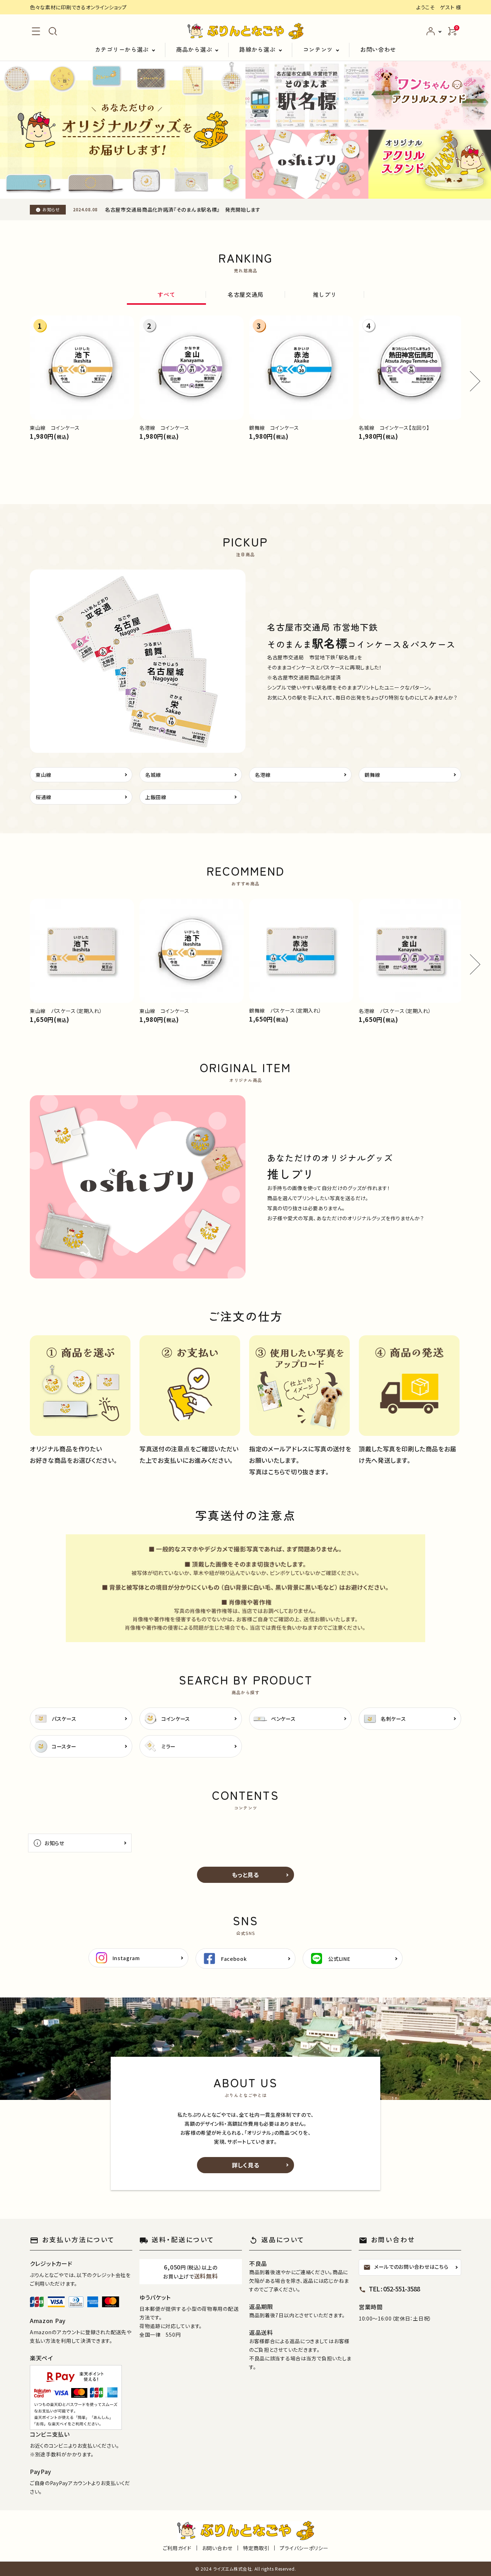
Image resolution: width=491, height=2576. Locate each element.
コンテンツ (318, 49)
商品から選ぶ (194, 49)
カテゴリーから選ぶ (122, 49)
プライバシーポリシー (304, 2548)
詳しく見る (246, 2165)
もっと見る (245, 1875)
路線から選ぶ (257, 49)
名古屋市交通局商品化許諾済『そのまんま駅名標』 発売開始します (183, 209)
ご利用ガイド (177, 2548)
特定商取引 (256, 2548)
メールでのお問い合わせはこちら (406, 2267)
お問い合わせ (378, 49)
